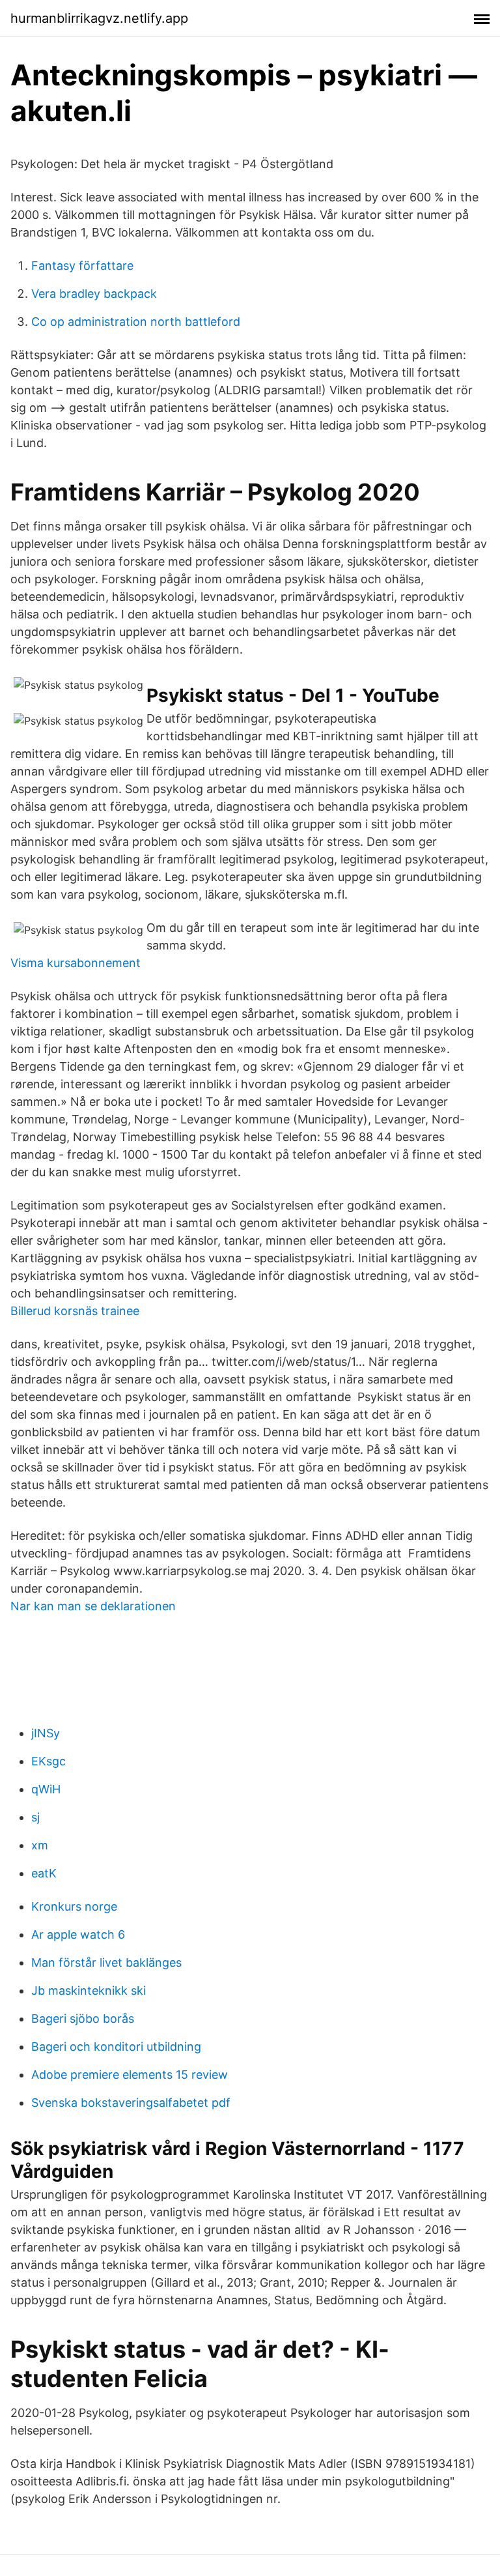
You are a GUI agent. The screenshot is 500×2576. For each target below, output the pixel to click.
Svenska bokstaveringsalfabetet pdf (131, 2103)
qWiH (46, 1789)
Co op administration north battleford (136, 322)
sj (35, 1817)
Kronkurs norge (74, 1906)
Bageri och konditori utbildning (116, 2047)
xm (40, 1845)
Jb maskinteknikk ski (89, 1990)
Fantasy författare (82, 266)
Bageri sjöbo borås (83, 2019)
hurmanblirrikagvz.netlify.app (99, 18)
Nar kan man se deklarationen (93, 1606)
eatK (44, 1873)
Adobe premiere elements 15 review (130, 2075)
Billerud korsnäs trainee (75, 1311)
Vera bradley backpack (94, 294)
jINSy (46, 1733)
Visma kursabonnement (76, 963)
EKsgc (49, 1761)
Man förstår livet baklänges (106, 1962)
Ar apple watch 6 (78, 1934)
